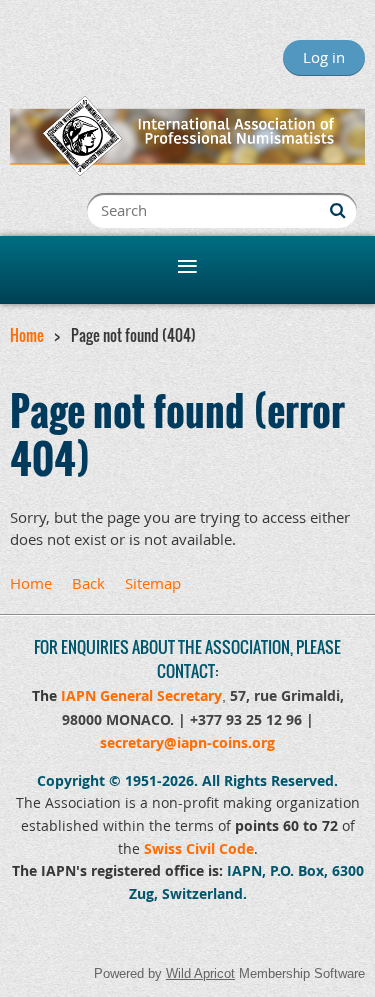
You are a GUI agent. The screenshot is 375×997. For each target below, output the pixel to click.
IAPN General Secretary (141, 695)
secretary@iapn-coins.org (187, 742)
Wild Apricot (200, 973)
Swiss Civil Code (199, 848)
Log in (324, 57)
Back (88, 583)
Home (27, 335)
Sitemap (153, 583)
